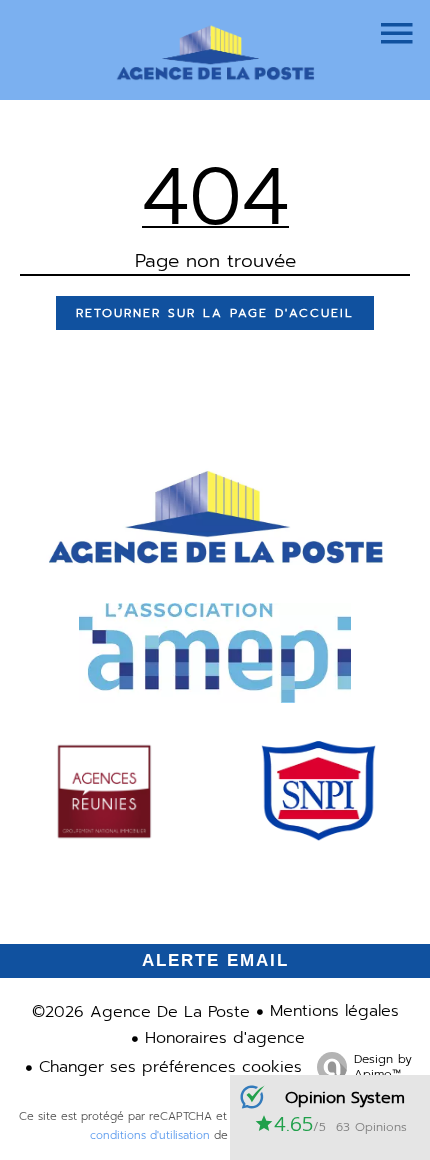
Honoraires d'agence (225, 1038)
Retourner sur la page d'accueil (215, 313)
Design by (383, 1066)
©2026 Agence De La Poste (141, 1012)
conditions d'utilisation (150, 1135)
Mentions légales (334, 1011)
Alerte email (215, 960)
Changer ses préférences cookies (170, 1067)
